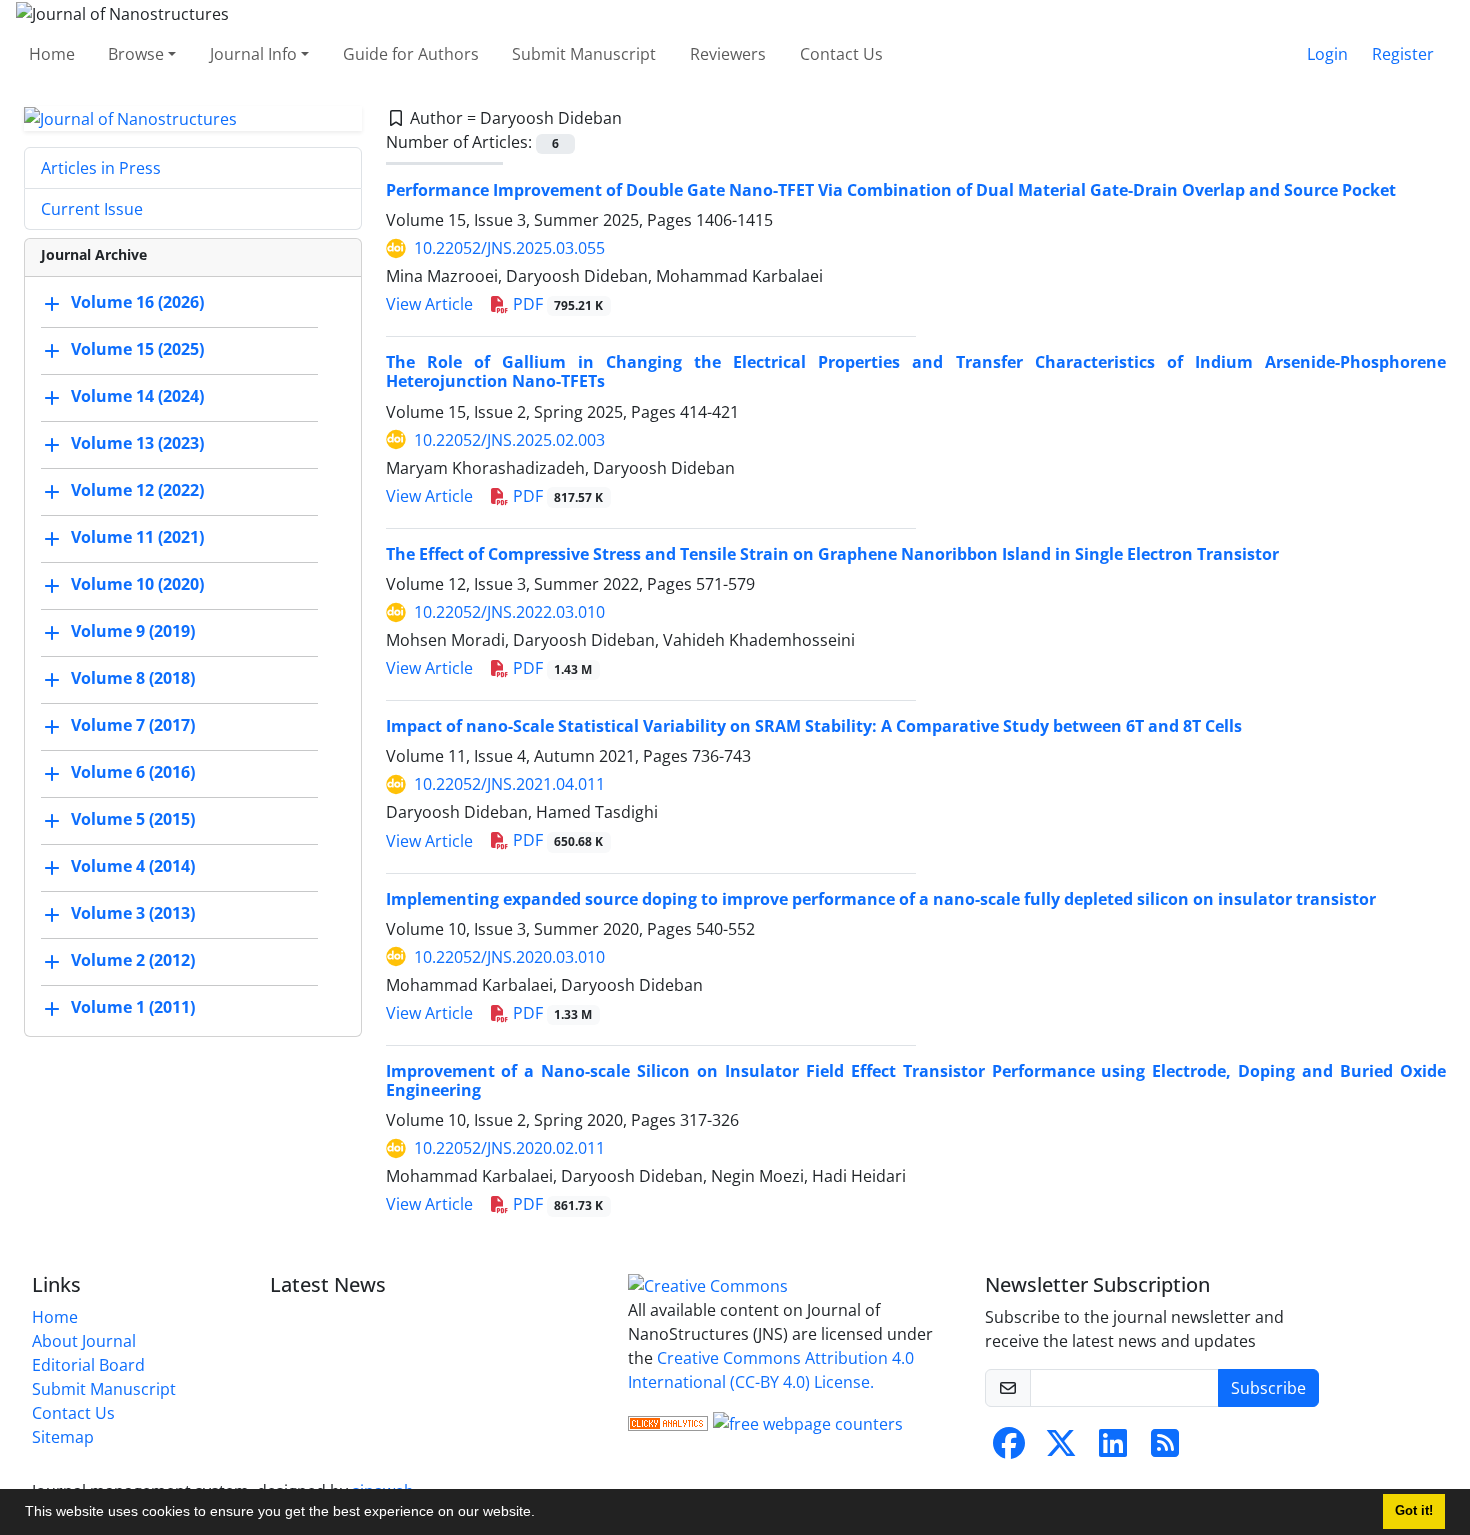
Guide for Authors (411, 54)
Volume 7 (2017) (133, 726)
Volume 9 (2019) (133, 632)
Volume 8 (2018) (133, 679)
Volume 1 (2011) (133, 1008)
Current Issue (92, 209)
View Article (429, 304)
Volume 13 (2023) (137, 444)
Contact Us (841, 54)
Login (1327, 54)
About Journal (84, 1341)
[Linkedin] (1113, 1449)
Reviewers (728, 54)
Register (1403, 54)
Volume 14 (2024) (137, 397)
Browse (136, 54)
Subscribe (1268, 1388)
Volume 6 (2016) (133, 773)
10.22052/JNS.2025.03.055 (509, 248)
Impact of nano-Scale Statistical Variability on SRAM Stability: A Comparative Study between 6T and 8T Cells (814, 726)
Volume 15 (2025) (137, 350)
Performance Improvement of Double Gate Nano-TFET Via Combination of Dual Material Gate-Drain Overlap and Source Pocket (891, 190)
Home (52, 54)
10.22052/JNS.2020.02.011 (509, 1148)
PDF (556, 304)
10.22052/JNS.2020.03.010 (509, 957)
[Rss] (1165, 1449)
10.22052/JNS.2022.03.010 (509, 612)
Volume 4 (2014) (133, 867)
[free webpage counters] (808, 1422)
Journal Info (253, 54)
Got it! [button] (1414, 1511)
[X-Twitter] (1061, 1449)
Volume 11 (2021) (137, 538)
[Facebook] (1009, 1449)
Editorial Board (88, 1365)
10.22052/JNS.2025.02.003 (509, 440)
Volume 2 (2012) (133, 961)
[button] (542, 1514)
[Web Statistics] (668, 1422)
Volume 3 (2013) (133, 914)
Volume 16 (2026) (137, 303)
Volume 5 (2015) (133, 820)
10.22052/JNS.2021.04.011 (509, 784)
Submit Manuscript (584, 54)
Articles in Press (101, 168)
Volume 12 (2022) (137, 491)
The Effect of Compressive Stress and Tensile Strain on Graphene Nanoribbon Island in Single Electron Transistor (832, 554)
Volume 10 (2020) (137, 585)
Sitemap (63, 1437)
